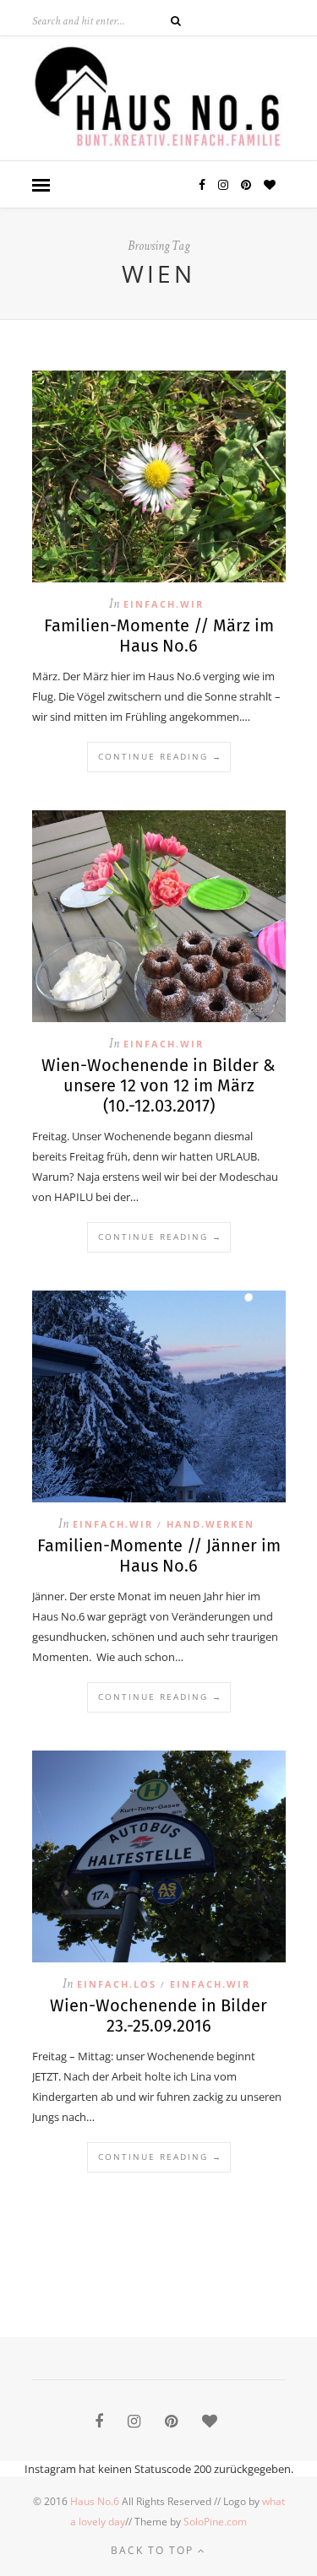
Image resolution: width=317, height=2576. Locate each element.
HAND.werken (210, 1524)
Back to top (154, 2550)
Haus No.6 (95, 2501)
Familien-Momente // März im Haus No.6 (159, 636)
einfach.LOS (117, 1984)
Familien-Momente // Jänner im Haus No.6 (159, 1556)
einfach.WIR (164, 604)
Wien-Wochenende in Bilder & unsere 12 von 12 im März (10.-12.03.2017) (158, 1085)
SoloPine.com (215, 2522)
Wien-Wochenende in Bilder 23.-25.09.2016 (158, 2016)
